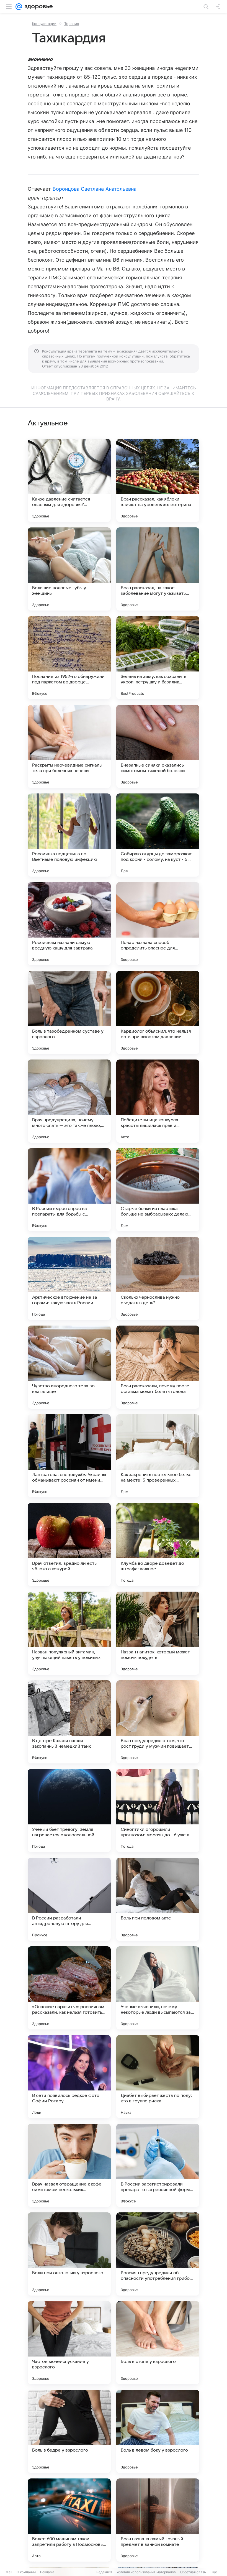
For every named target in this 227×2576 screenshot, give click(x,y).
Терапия (72, 24)
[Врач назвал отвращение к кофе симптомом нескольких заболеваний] (69, 2165)
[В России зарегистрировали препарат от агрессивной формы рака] (158, 2165)
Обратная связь (193, 2572)
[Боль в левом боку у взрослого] (158, 2431)
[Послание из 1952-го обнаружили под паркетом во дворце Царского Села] (69, 658)
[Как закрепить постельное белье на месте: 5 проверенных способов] (158, 1456)
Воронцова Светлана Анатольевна (95, 189)
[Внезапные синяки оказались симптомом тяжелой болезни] (158, 746)
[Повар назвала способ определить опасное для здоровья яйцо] (158, 924)
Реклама (47, 2572)
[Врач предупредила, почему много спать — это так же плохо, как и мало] (69, 1101)
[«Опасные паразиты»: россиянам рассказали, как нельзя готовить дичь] (69, 1988)
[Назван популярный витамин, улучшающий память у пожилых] (69, 1633)
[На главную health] (38, 7)
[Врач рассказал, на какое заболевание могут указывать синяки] (158, 569)
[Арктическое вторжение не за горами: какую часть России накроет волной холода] (69, 1278)
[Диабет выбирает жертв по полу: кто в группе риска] (158, 2077)
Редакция (104, 2572)
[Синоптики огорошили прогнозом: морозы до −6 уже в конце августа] (158, 1811)
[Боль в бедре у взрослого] (69, 2431)
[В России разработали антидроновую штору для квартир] (69, 1899)
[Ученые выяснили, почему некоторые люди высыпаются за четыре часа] (158, 1988)
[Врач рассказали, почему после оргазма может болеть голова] (158, 1367)
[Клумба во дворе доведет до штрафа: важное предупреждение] (158, 1544)
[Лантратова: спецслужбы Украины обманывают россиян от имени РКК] (69, 1456)
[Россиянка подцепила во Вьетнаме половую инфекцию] (69, 835)
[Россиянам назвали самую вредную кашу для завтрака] (69, 924)
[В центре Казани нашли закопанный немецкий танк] (69, 1722)
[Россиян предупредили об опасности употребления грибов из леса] (158, 2254)
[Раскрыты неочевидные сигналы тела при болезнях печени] (69, 746)
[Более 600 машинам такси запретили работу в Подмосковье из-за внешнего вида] (69, 2520)
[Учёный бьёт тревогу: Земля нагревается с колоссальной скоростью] (69, 1811)
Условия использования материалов (146, 2572)
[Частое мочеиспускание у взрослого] (69, 2343)
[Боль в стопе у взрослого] (158, 2343)
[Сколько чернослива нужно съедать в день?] (158, 1278)
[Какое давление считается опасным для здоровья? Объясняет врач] (69, 480)
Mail (9, 2572)
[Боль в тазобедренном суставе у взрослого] (69, 1012)
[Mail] (19, 7)
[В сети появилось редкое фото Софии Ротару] (69, 2077)
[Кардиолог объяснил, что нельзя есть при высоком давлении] (158, 1012)
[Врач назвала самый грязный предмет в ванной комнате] (158, 2520)
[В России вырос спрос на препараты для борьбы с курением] (69, 1190)
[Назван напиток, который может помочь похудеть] (158, 1633)
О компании (26, 2572)
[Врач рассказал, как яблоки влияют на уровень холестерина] (158, 480)
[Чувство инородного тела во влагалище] (69, 1367)
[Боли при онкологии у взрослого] (69, 2254)
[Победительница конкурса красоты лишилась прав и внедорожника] (158, 1101)
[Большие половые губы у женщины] (69, 569)
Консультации (44, 24)
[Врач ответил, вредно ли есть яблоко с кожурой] (69, 1544)
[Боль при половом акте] (158, 1899)
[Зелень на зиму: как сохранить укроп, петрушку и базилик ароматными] (158, 658)
